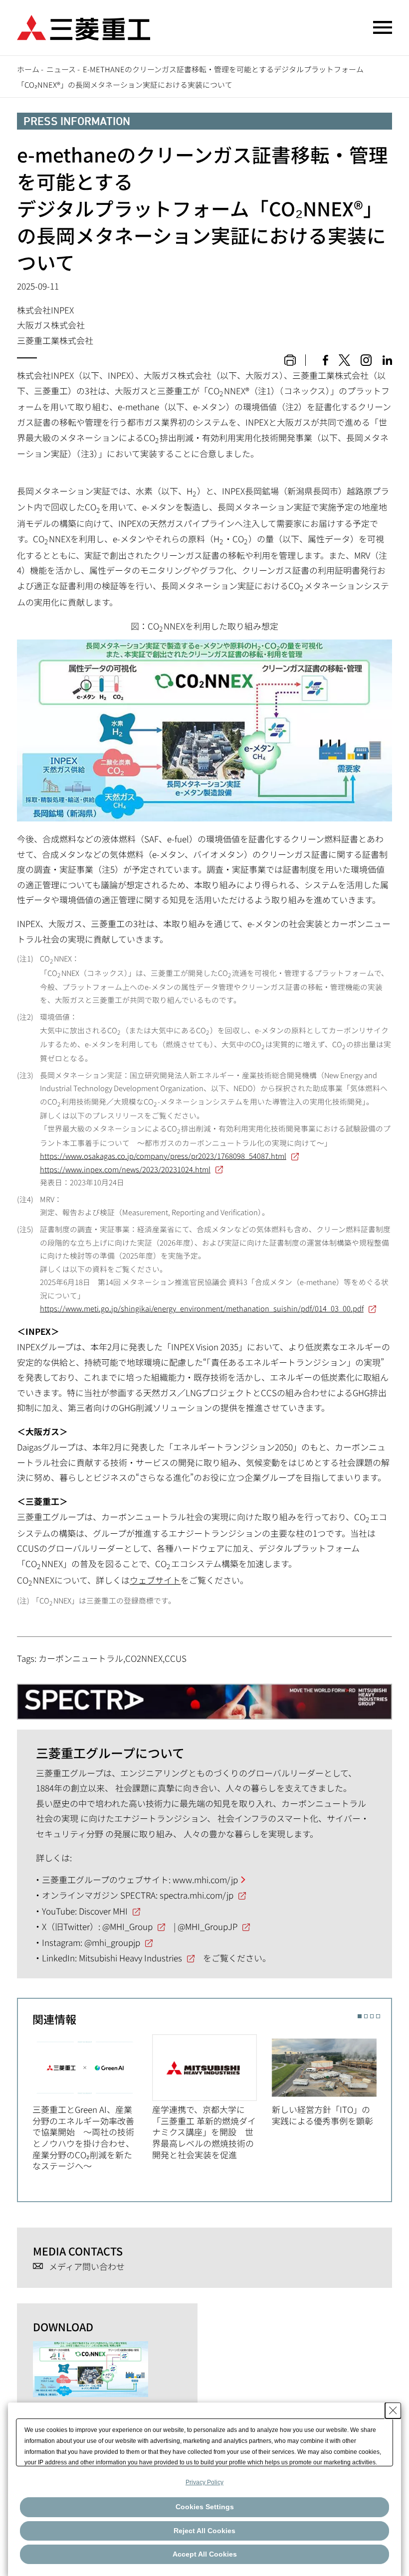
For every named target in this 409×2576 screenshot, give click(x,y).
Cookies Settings (205, 2507)
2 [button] (366, 2016)
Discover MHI (103, 1911)
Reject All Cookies (204, 2531)
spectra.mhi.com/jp (197, 1895)
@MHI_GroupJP (207, 1926)
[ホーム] (84, 26)
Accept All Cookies (205, 2554)
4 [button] (378, 2016)
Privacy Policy (204, 2482)
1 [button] (359, 2016)
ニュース (61, 69)
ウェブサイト (155, 1580)
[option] (92, 2103)
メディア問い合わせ (87, 2267)
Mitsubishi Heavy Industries (130, 1958)
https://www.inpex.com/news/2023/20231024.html (125, 1169)
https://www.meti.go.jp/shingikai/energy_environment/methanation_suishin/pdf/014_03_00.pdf (202, 1308)
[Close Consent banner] (393, 2411)
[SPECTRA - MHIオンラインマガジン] (204, 1696)
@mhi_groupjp (112, 1942)
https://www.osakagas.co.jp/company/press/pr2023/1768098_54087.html (163, 1156)
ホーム (28, 69)
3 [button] (372, 2016)
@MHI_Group (127, 1926)
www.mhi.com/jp (205, 1879)
